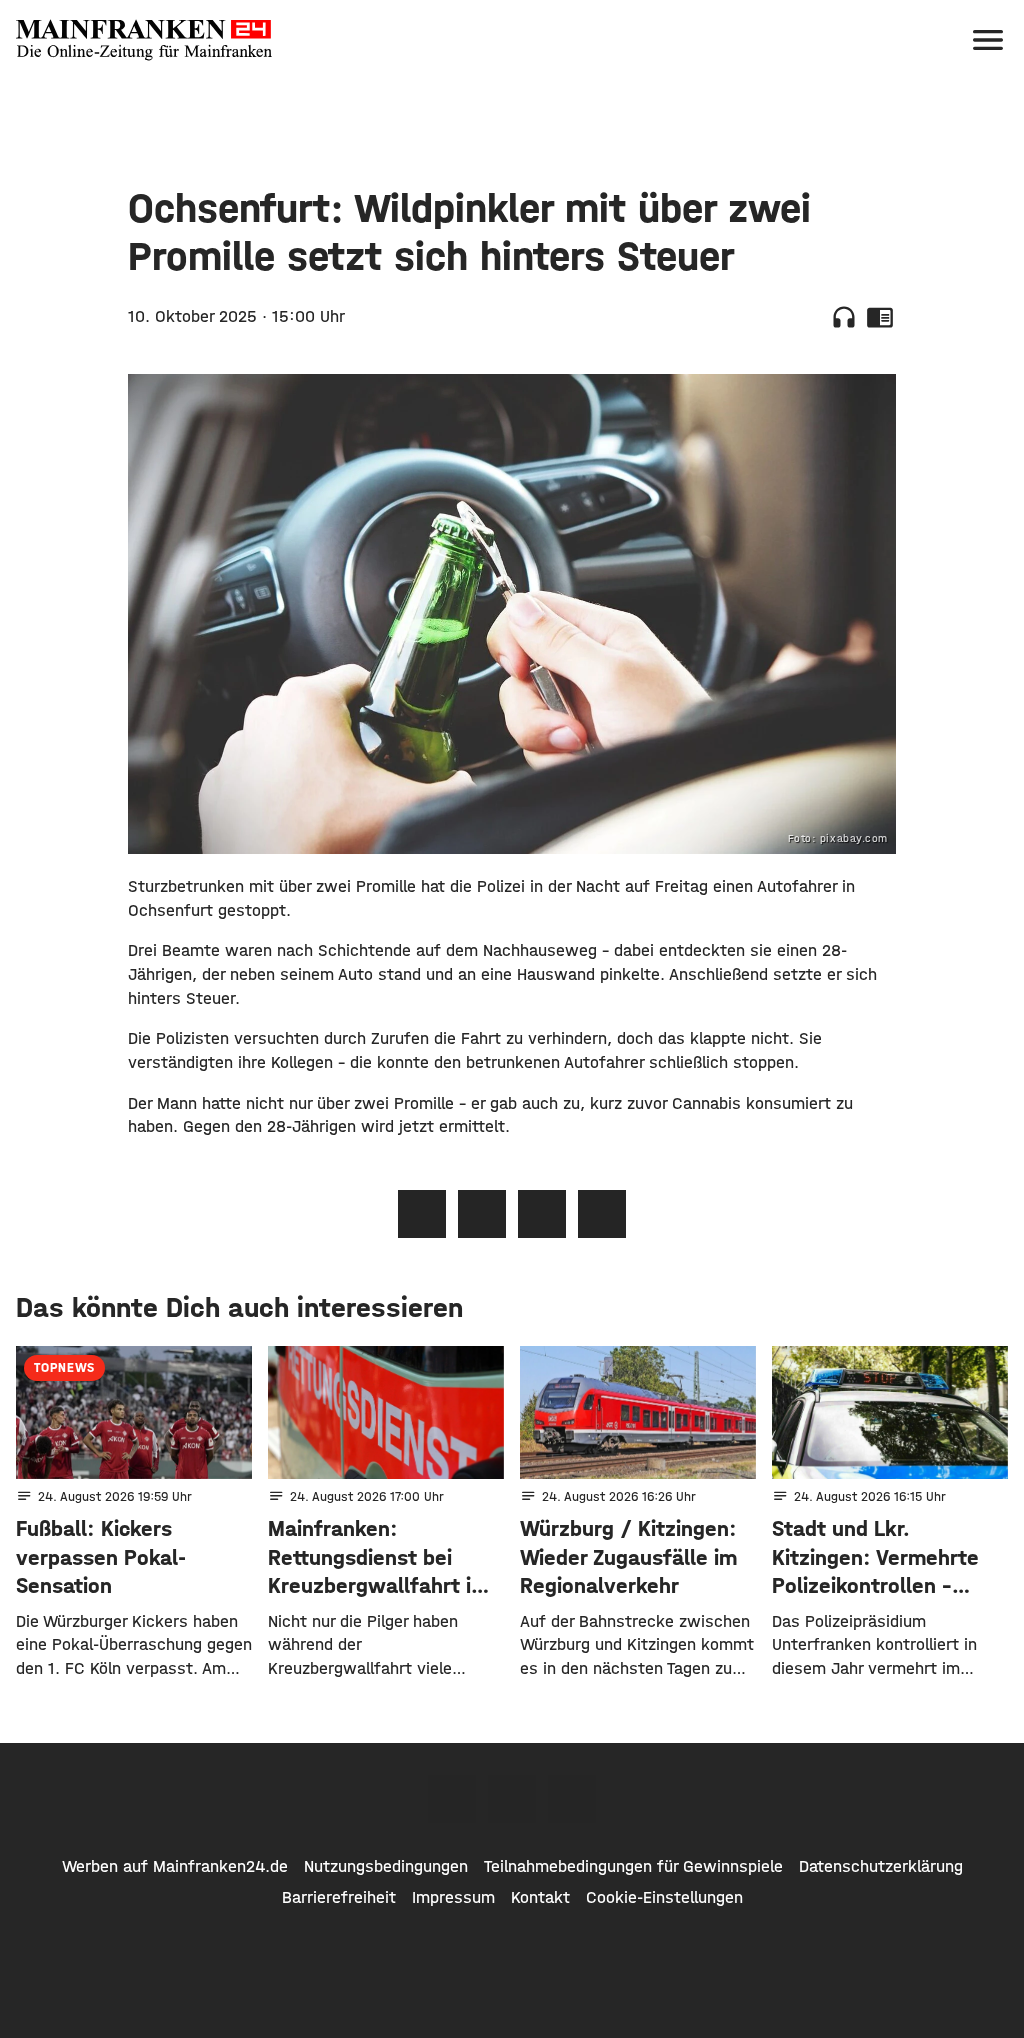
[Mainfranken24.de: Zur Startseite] (144, 40)
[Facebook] (452, 1799)
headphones (844, 317)
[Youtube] (572, 1799)
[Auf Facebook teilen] (422, 1214)
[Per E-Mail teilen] (602, 1214)
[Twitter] (512, 1799)
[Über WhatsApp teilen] (542, 1214)
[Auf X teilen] (482, 1214)
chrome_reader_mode (880, 317)
